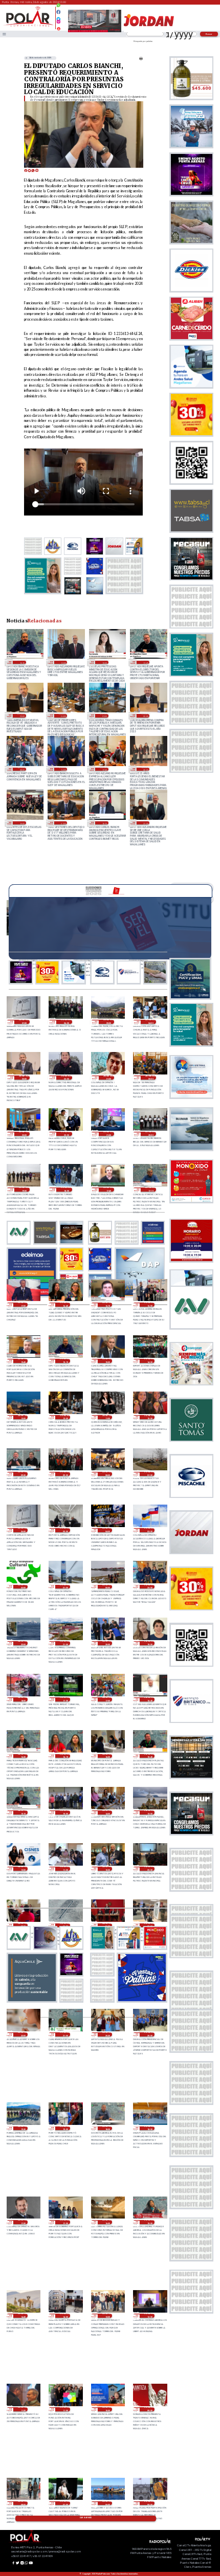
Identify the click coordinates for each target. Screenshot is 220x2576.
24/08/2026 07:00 (65, 1925)
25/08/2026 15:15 (21, 662)
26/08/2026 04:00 (151, 1022)
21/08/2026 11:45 (145, 662)
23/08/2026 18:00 (149, 2129)
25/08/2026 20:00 (151, 1134)
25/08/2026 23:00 (24, 1134)
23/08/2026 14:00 (65, 2316)
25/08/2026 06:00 (23, 1530)
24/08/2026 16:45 (149, 1699)
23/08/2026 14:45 (23, 2316)
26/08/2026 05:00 (109, 1022)
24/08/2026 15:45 (149, 1756)
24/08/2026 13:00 (149, 1812)
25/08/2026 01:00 (65, 1587)
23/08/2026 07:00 (65, 2503)
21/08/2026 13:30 (104, 662)
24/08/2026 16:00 (107, 1756)
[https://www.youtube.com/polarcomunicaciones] (59, 27)
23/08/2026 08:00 (23, 2503)
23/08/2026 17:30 (23, 2222)
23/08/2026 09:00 (149, 2409)
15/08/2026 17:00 (104, 769)
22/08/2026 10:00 (63, 662)
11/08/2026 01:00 (63, 823)
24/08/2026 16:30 (23, 1756)
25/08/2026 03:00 (149, 1530)
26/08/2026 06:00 (66, 1022)
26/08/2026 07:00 (24, 1022)
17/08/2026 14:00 (63, 769)
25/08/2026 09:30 (23, 1474)
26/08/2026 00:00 (151, 1078)
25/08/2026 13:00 (23, 1417)
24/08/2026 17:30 (65, 1699)
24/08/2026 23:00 (149, 1587)
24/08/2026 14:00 (107, 1812)
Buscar (209, 34)
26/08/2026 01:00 (109, 1078)
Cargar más (86, 2518)
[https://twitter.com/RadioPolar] (59, 17)
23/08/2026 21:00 (65, 2034)
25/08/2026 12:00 (65, 1417)
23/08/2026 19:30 (23, 2129)
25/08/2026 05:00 (65, 1530)
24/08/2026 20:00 (107, 1643)
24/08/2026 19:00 (149, 1643)
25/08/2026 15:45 (23, 1361)
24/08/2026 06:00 (107, 1925)
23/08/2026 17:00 (65, 2222)
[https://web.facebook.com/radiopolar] (59, 12)
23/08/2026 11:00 (65, 2409)
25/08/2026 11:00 (107, 1417)
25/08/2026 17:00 (23, 1305)
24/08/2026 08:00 (23, 1925)
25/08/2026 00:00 (107, 1587)
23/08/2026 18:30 (107, 2129)
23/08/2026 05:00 (149, 2503)
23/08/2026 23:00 (149, 1925)
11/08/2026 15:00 (21, 823)
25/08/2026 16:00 (149, 1305)
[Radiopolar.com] (4, 34)
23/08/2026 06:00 (107, 2503)
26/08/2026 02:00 (66, 1078)
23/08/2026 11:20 (23, 2409)
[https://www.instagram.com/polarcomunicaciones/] (59, 23)
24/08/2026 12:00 (23, 1869)
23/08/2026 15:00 (149, 2222)
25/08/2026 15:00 (107, 1361)
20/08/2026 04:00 (63, 715)
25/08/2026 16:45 (65, 1305)
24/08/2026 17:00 (107, 1699)
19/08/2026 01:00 (104, 715)
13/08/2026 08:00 (145, 769)
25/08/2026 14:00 (149, 1361)
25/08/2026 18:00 (66, 1190)
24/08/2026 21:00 (65, 1643)
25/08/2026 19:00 (24, 1190)
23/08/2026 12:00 (149, 2316)
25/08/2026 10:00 (149, 1417)
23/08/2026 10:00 (107, 2409)
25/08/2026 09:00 (65, 1474)
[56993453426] (59, 8)
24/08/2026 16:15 (65, 1756)
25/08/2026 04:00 (107, 1530)
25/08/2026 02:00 (23, 1587)
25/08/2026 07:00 (149, 1474)
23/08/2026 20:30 (107, 2034)
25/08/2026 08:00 (107, 1474)
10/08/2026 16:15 (104, 823)
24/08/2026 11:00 (65, 1869)
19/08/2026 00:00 (145, 715)
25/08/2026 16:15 (107, 1305)
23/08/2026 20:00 (149, 2034)
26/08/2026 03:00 (24, 1078)
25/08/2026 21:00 (109, 1134)
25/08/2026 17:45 (109, 1190)
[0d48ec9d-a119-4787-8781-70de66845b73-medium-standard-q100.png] (28, 26)
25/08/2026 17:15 (151, 1190)
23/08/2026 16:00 (107, 2222)
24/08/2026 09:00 (149, 1869)
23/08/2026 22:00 (23, 2034)
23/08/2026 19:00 (65, 2129)
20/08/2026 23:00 (21, 715)
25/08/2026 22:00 (66, 1134)
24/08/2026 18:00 (23, 1699)
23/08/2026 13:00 (107, 2316)
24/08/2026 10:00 (107, 1869)
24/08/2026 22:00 (23, 1643)
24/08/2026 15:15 (23, 1812)
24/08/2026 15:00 (65, 1812)
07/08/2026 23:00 (145, 823)
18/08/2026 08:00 (21, 769)
